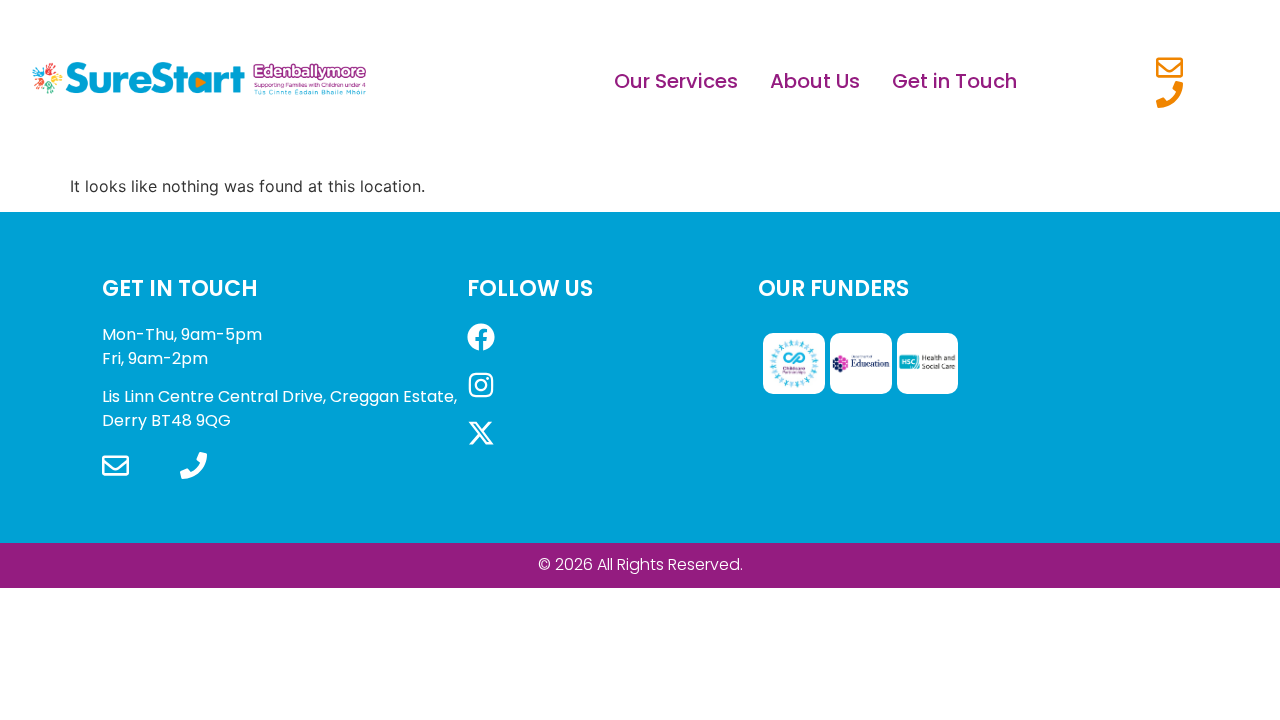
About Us (815, 81)
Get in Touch (954, 81)
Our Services (676, 81)
